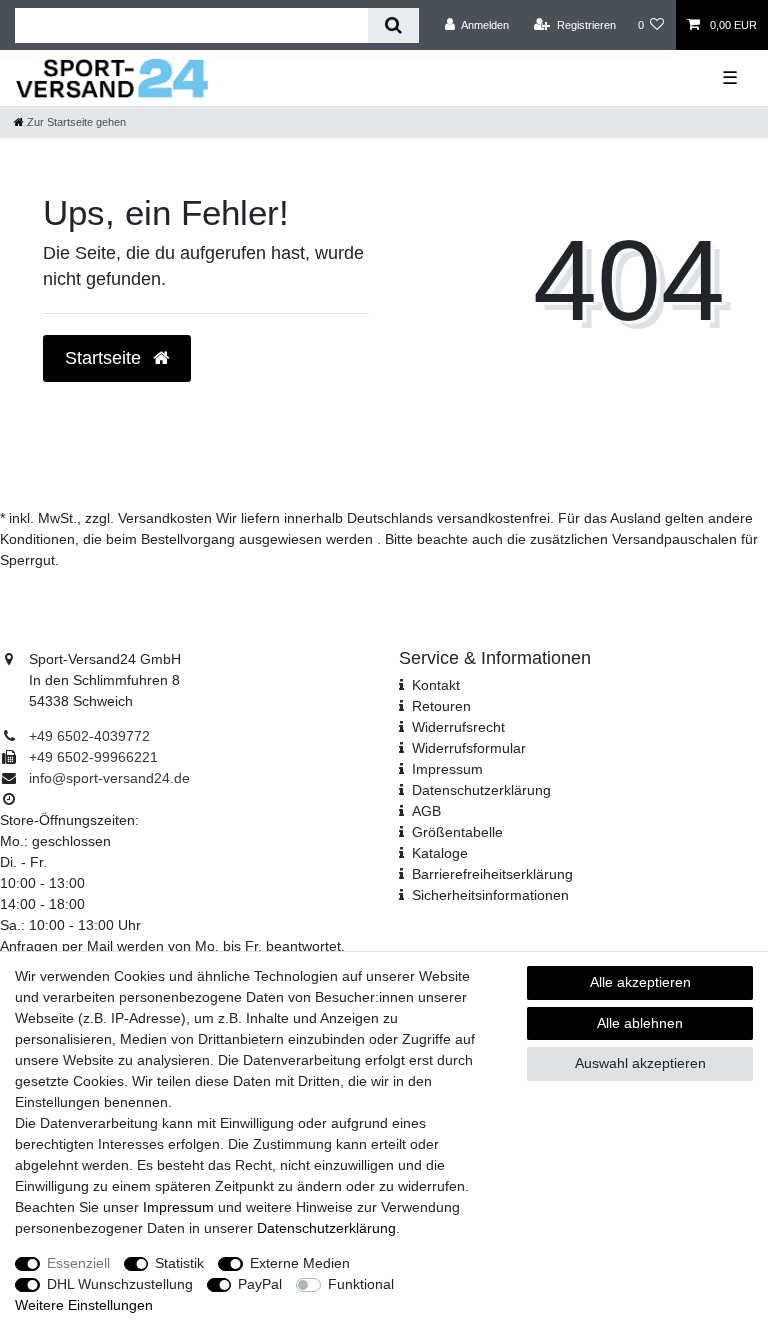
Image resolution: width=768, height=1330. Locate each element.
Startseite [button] (105, 358)
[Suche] (393, 25)
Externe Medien (300, 1263)
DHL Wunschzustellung (120, 1284)
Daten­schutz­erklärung (481, 790)
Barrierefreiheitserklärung (492, 874)
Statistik (179, 1263)
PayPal (260, 1284)
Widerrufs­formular (469, 748)
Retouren (441, 706)
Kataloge (440, 853)
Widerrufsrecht (458, 727)
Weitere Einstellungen (84, 1305)
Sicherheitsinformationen (490, 895)
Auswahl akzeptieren (640, 1063)
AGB (426, 811)
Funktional (361, 1284)
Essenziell (78, 1263)
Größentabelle (457, 832)
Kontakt (436, 685)
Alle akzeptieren (640, 982)
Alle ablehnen (640, 1023)
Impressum (447, 769)
